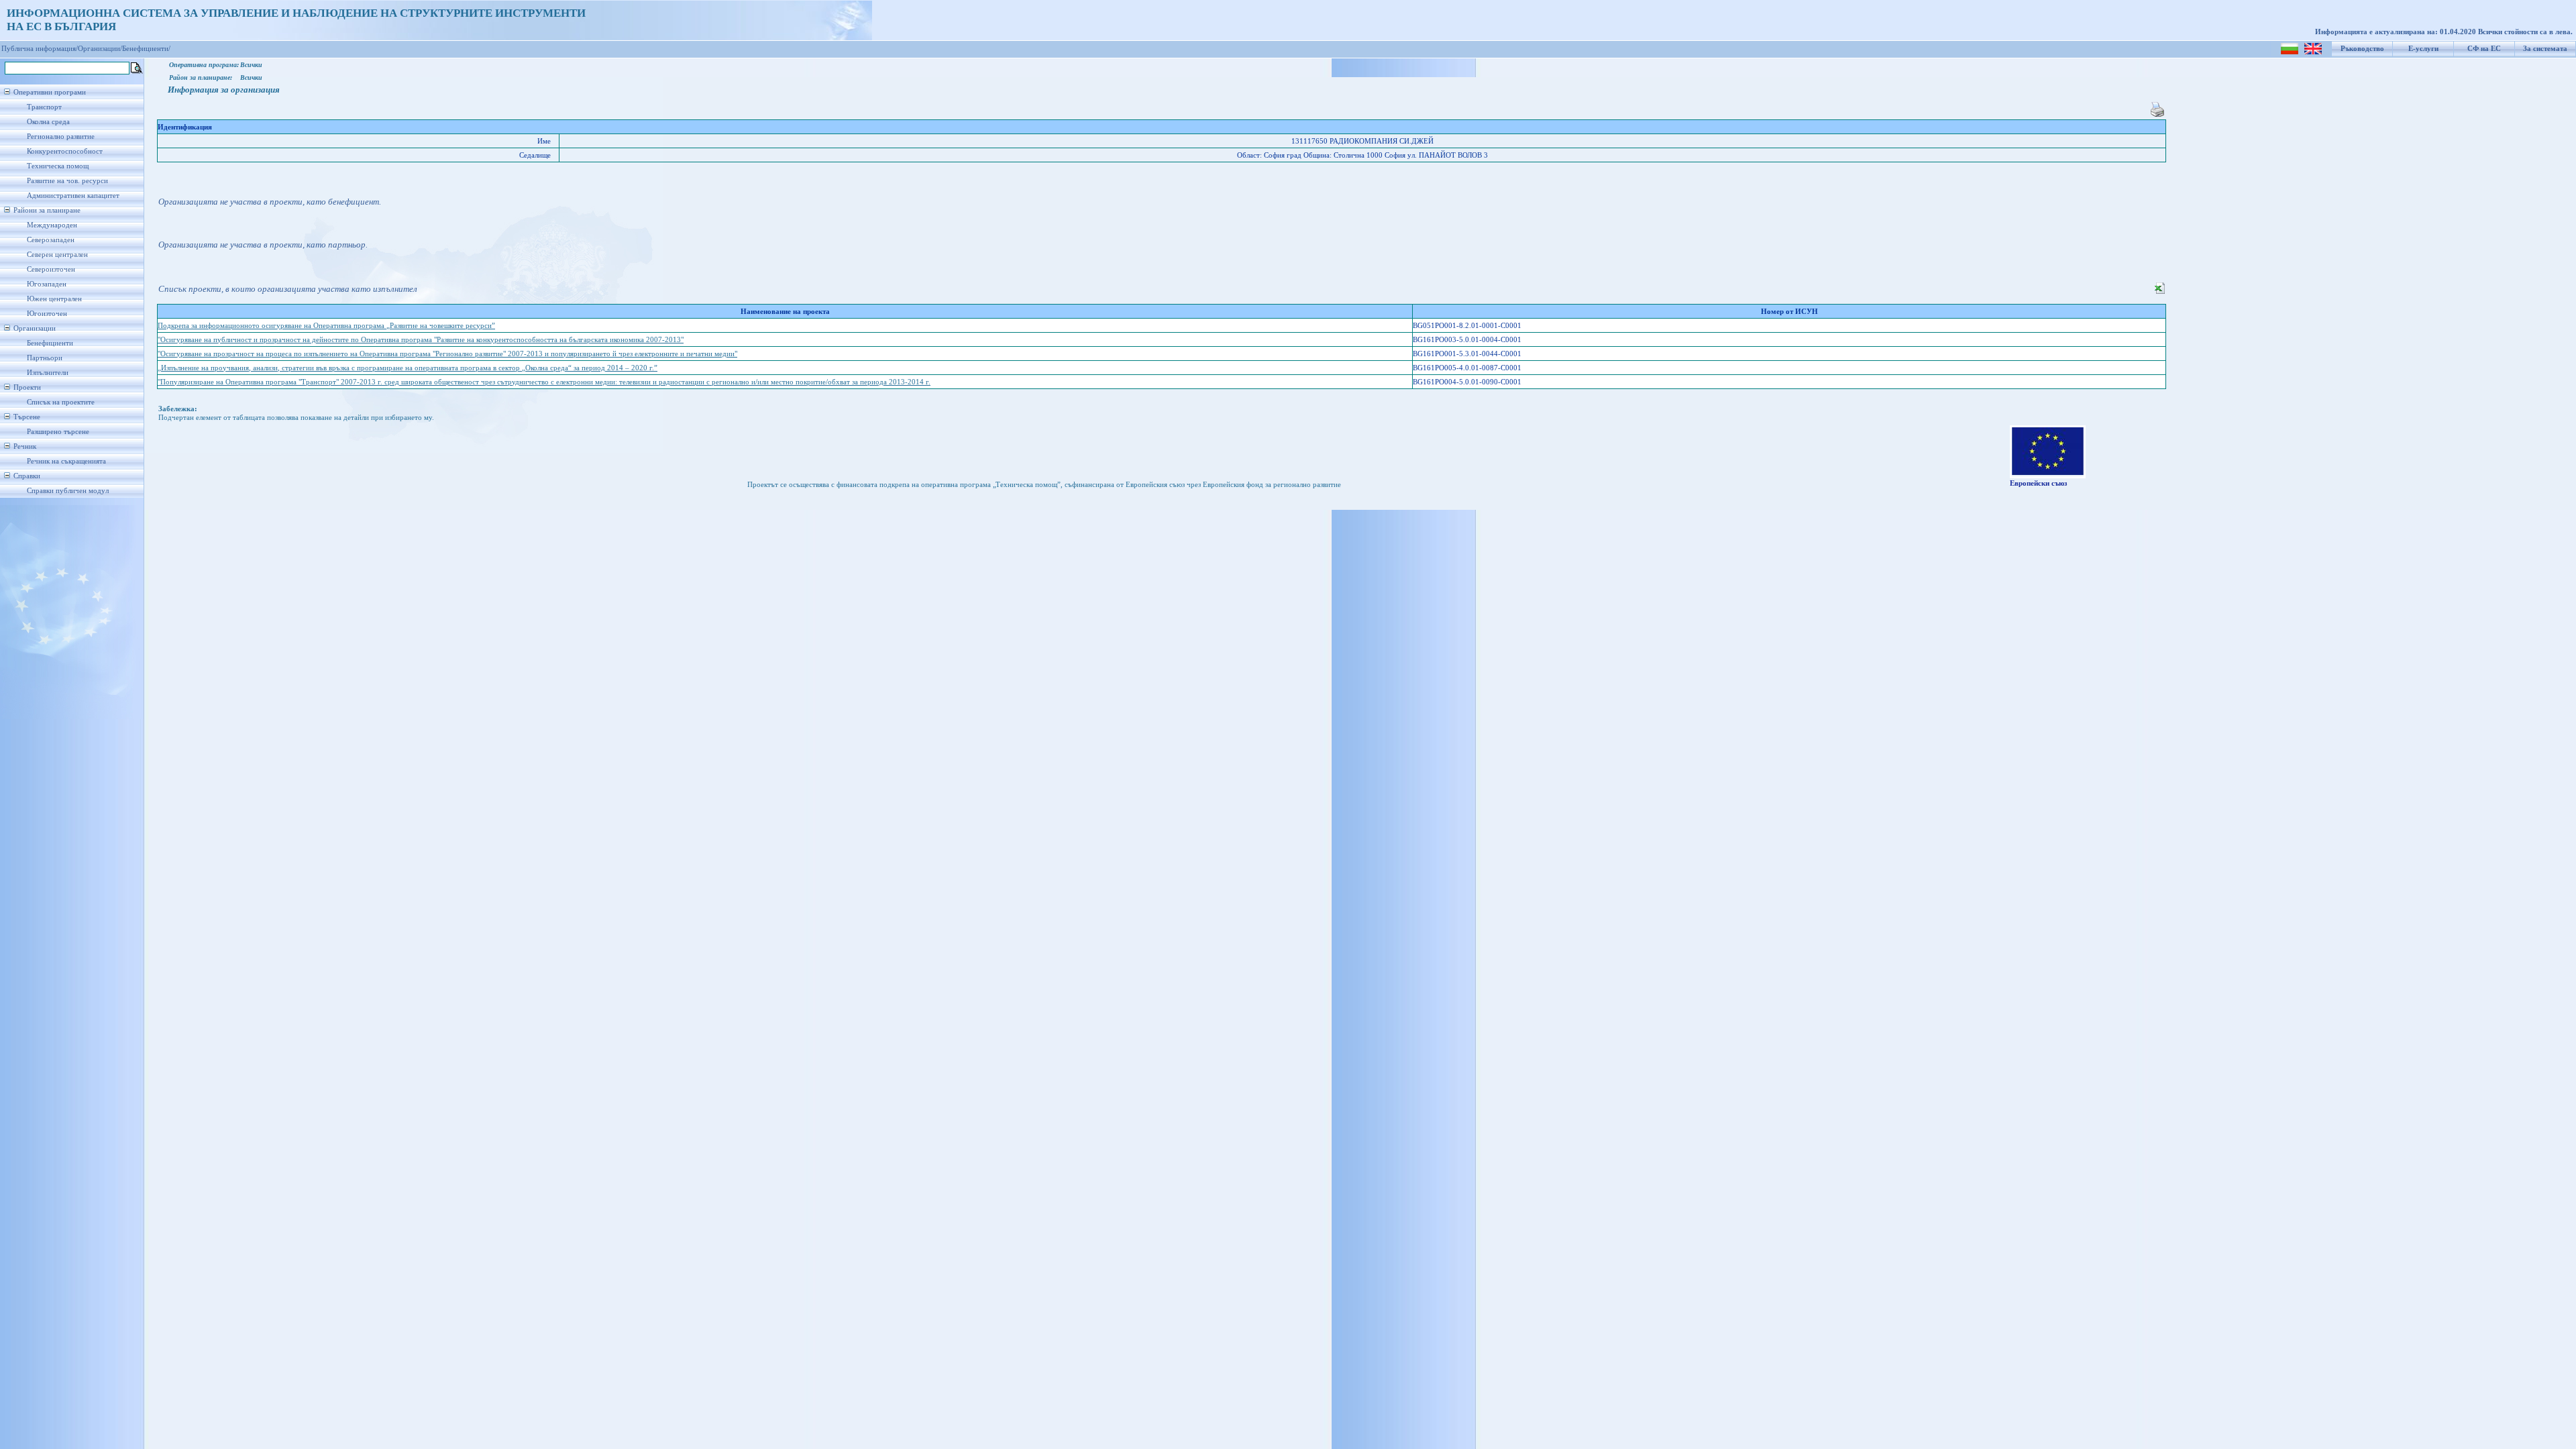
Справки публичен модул (68, 491)
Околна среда (48, 122)
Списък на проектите (61, 402)
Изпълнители (48, 373)
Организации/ (100, 49)
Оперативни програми (50, 92)
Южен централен (54, 299)
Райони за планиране (47, 210)
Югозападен (47, 284)
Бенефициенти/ (146, 49)
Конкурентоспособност (65, 151)
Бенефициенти (50, 343)
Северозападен (51, 240)
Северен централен (57, 255)
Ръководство (2362, 49)
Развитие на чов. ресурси (67, 181)
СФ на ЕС (2484, 49)
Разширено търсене (58, 432)
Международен (52, 225)
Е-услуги (2423, 49)
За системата (2545, 49)
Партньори (45, 358)
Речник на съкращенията (66, 461)
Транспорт (44, 107)
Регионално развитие (61, 137)
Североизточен (51, 269)
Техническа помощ (58, 166)
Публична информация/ (40, 49)
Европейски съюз (2038, 483)
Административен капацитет (73, 196)
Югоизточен (47, 314)
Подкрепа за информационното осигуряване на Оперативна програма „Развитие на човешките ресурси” (326, 326)
